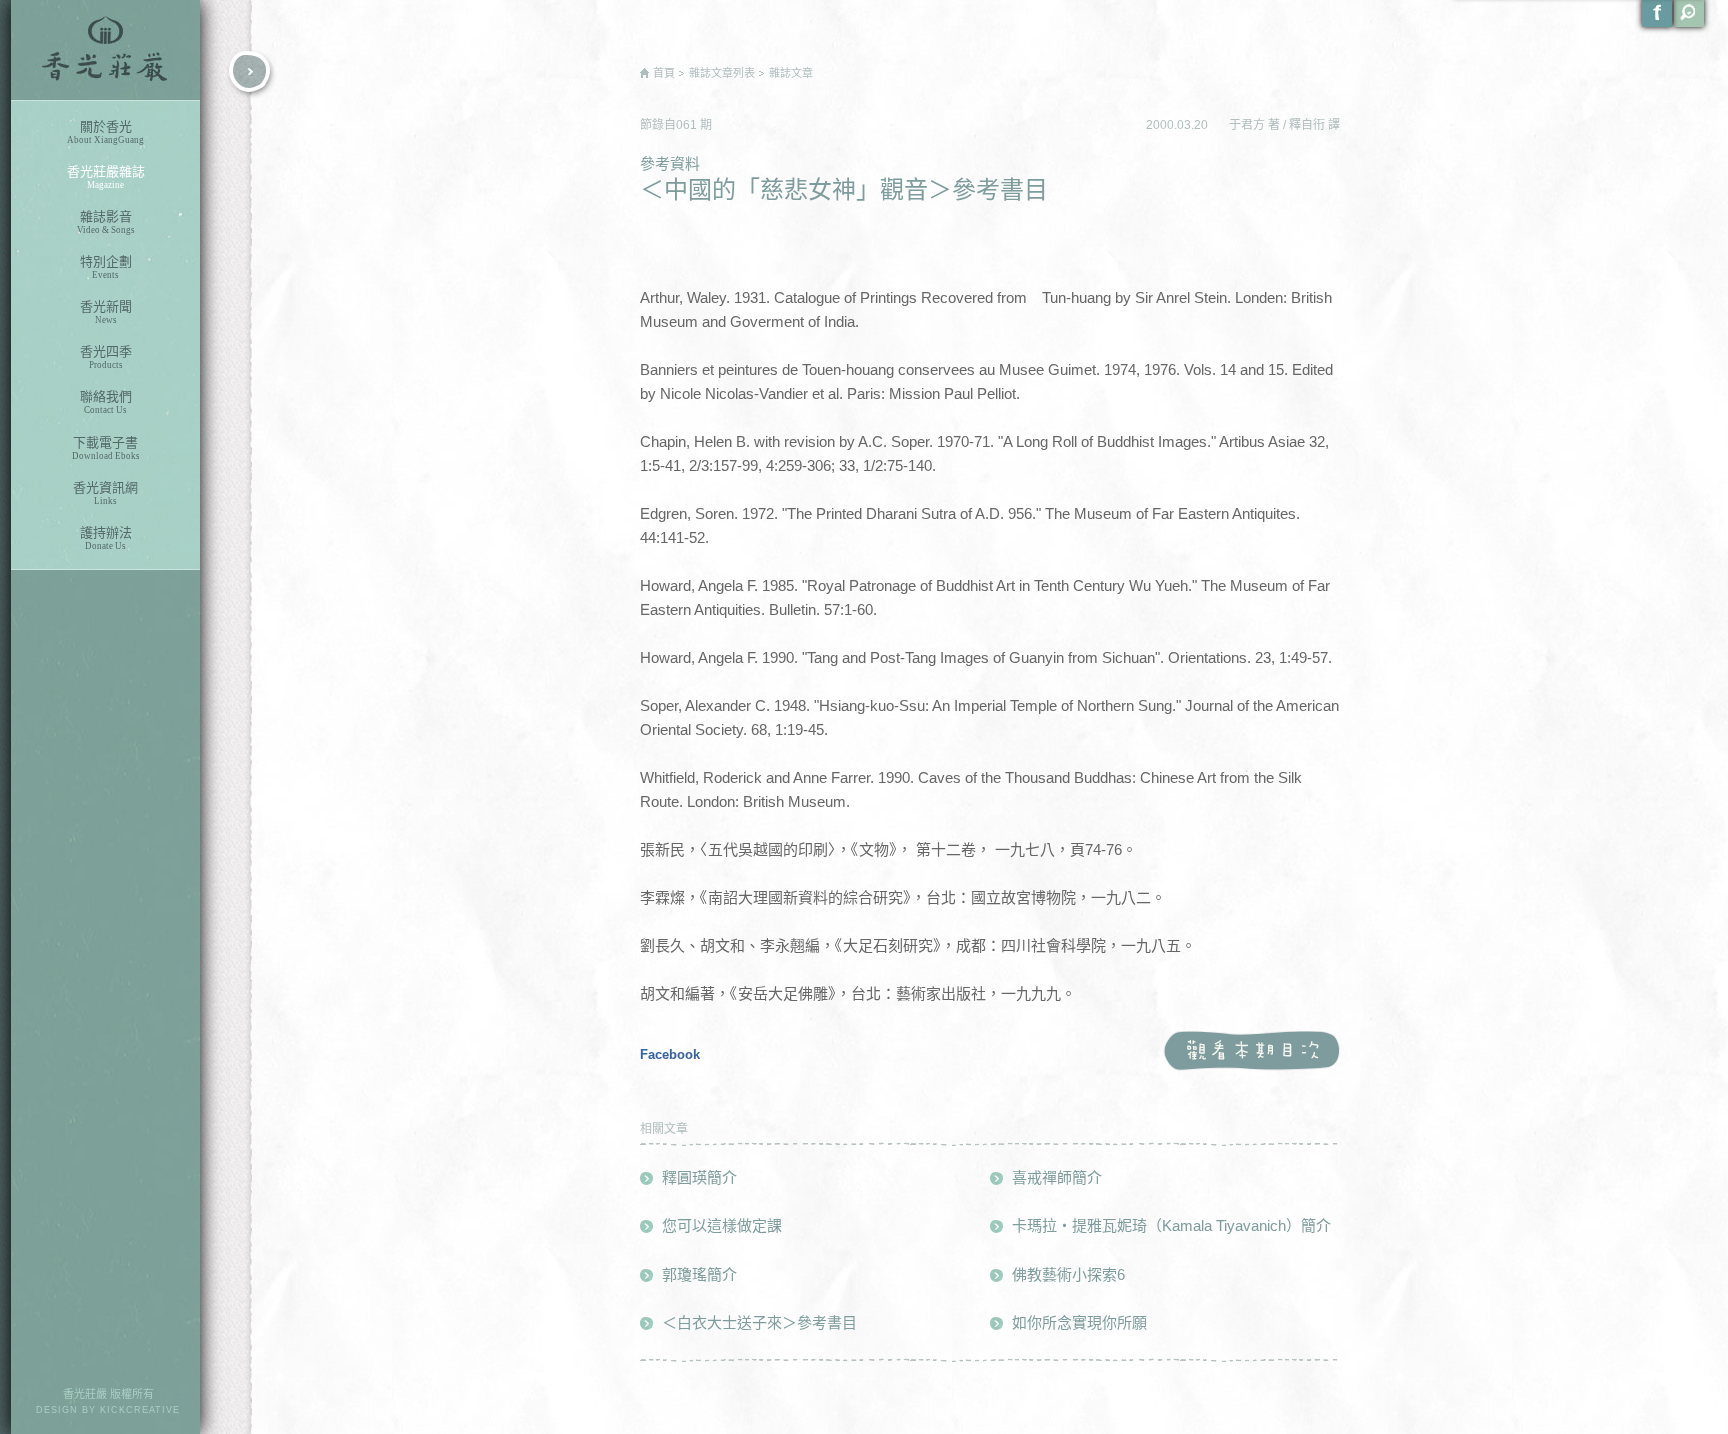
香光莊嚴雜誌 (106, 177)
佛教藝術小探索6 (1068, 1274)
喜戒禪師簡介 (1057, 1177)
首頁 (664, 73)
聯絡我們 (106, 402)
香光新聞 (106, 312)
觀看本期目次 (1251, 1051)
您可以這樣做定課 (722, 1225)
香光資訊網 (105, 493)
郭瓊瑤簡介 (699, 1274)
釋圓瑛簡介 (699, 1177)
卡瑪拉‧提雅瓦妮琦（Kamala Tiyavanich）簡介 (1171, 1225)
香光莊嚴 (105, 50)
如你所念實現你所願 (1079, 1322)
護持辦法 (106, 538)
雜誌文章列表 (722, 73)
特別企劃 (106, 267)
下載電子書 (106, 448)
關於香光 (105, 132)
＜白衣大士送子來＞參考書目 (759, 1322)
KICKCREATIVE (140, 1410)
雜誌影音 (106, 222)
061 (688, 125)
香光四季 (106, 357)
